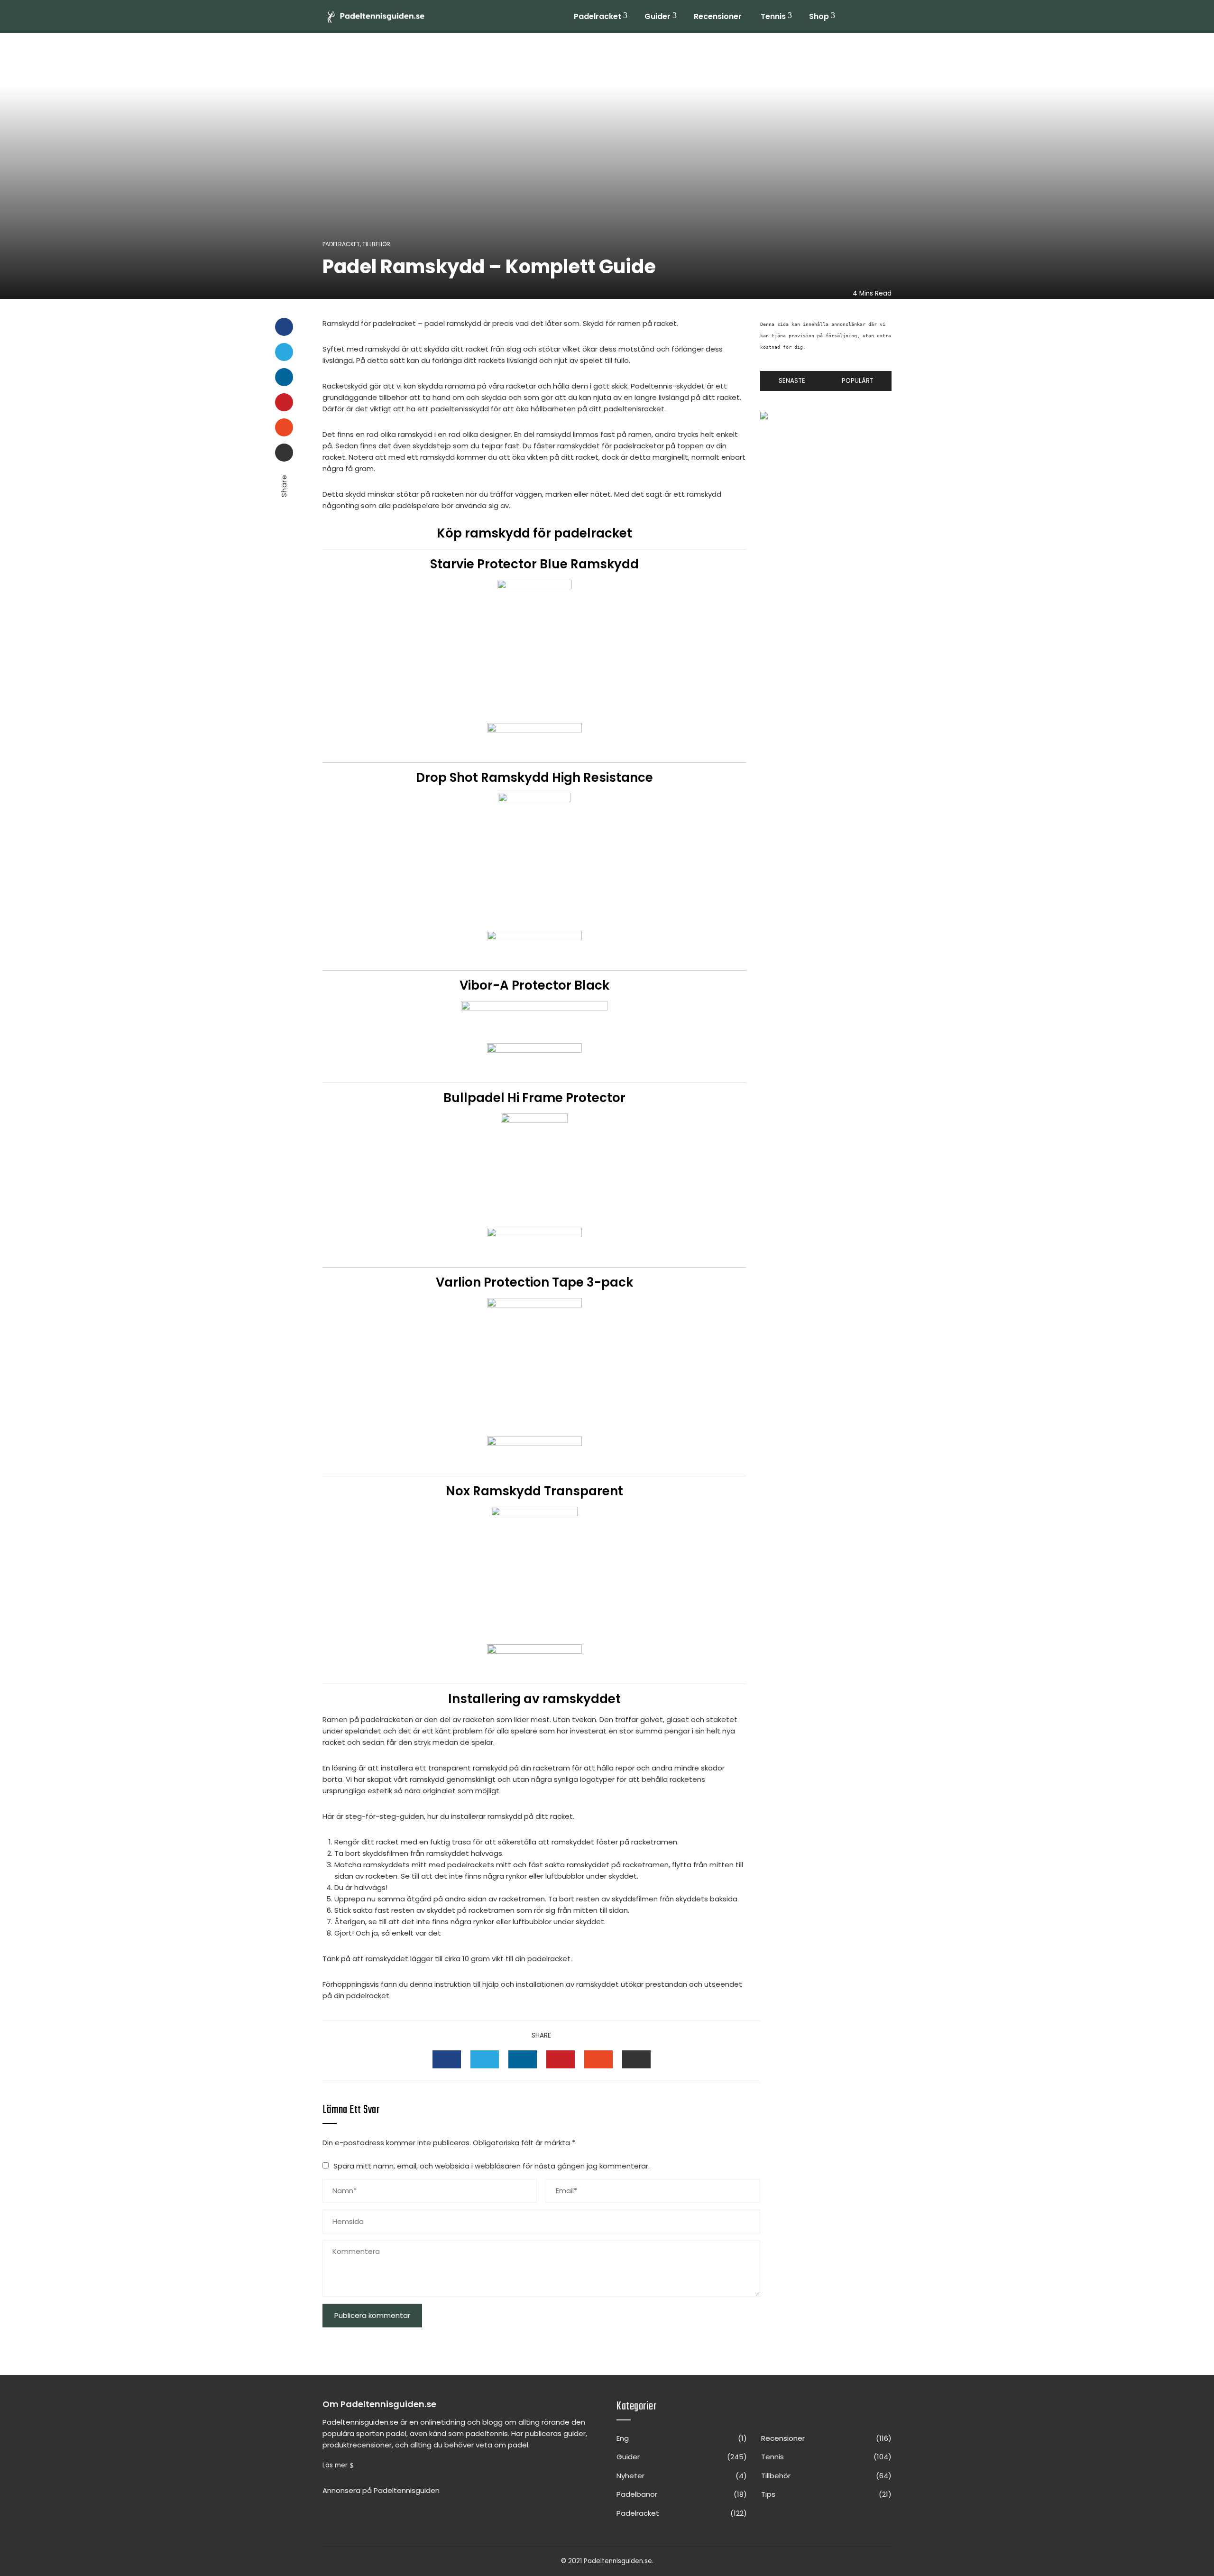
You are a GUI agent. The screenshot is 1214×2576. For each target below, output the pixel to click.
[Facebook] (284, 327)
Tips (826, 2494)
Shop (819, 16)
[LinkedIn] (284, 377)
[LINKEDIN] (523, 2059)
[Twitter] (284, 352)
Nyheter (682, 2476)
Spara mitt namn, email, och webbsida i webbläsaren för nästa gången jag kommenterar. (492, 2166)
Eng (682, 2438)
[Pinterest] (284, 402)
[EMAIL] (636, 2059)
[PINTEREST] (561, 2059)
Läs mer (335, 2465)
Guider (658, 16)
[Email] (284, 453)
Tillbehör (376, 244)
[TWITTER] (485, 2059)
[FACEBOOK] (447, 2059)
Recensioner (718, 16)
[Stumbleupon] (284, 427)
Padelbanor (682, 2494)
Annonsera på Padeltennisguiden (381, 2490)
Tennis (773, 16)
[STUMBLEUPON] (598, 2059)
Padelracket (598, 16)
